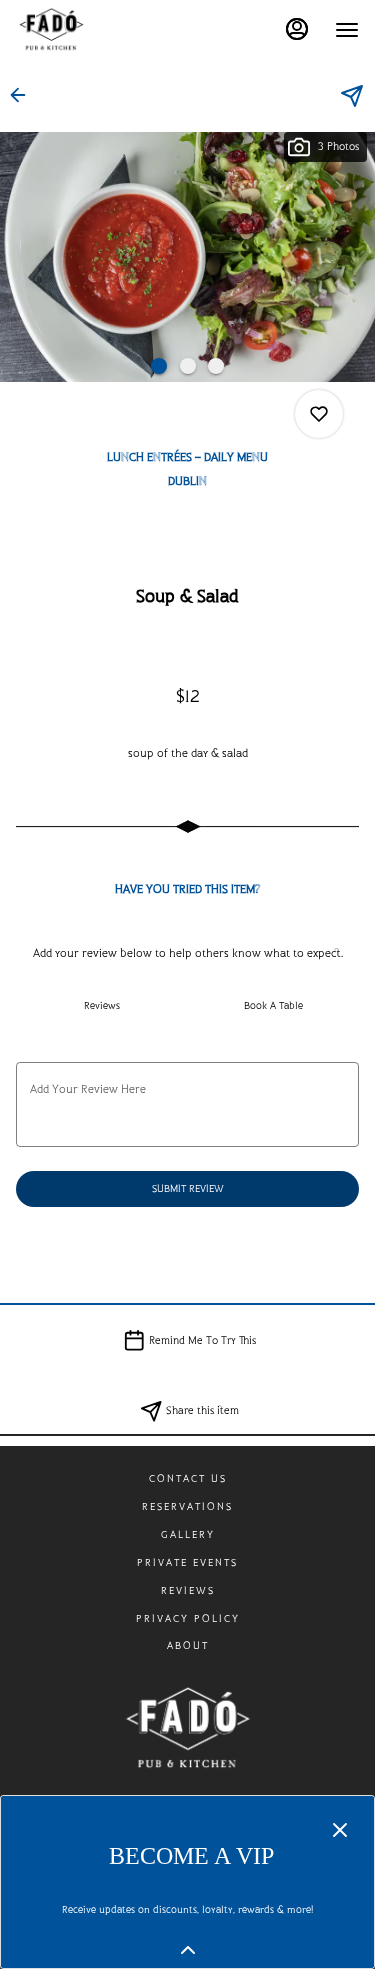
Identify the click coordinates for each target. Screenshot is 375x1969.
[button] (24, 95)
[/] (188, 1727)
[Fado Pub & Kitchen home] (106, 30)
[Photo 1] (159, 366)
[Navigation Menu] (347, 30)
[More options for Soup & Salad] (319, 414)
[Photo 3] (216, 366)
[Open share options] (352, 96)
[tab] (102, 1006)
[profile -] (297, 29)
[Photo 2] (188, 366)
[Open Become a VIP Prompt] (188, 1950)
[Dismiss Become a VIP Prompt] (340, 1830)
